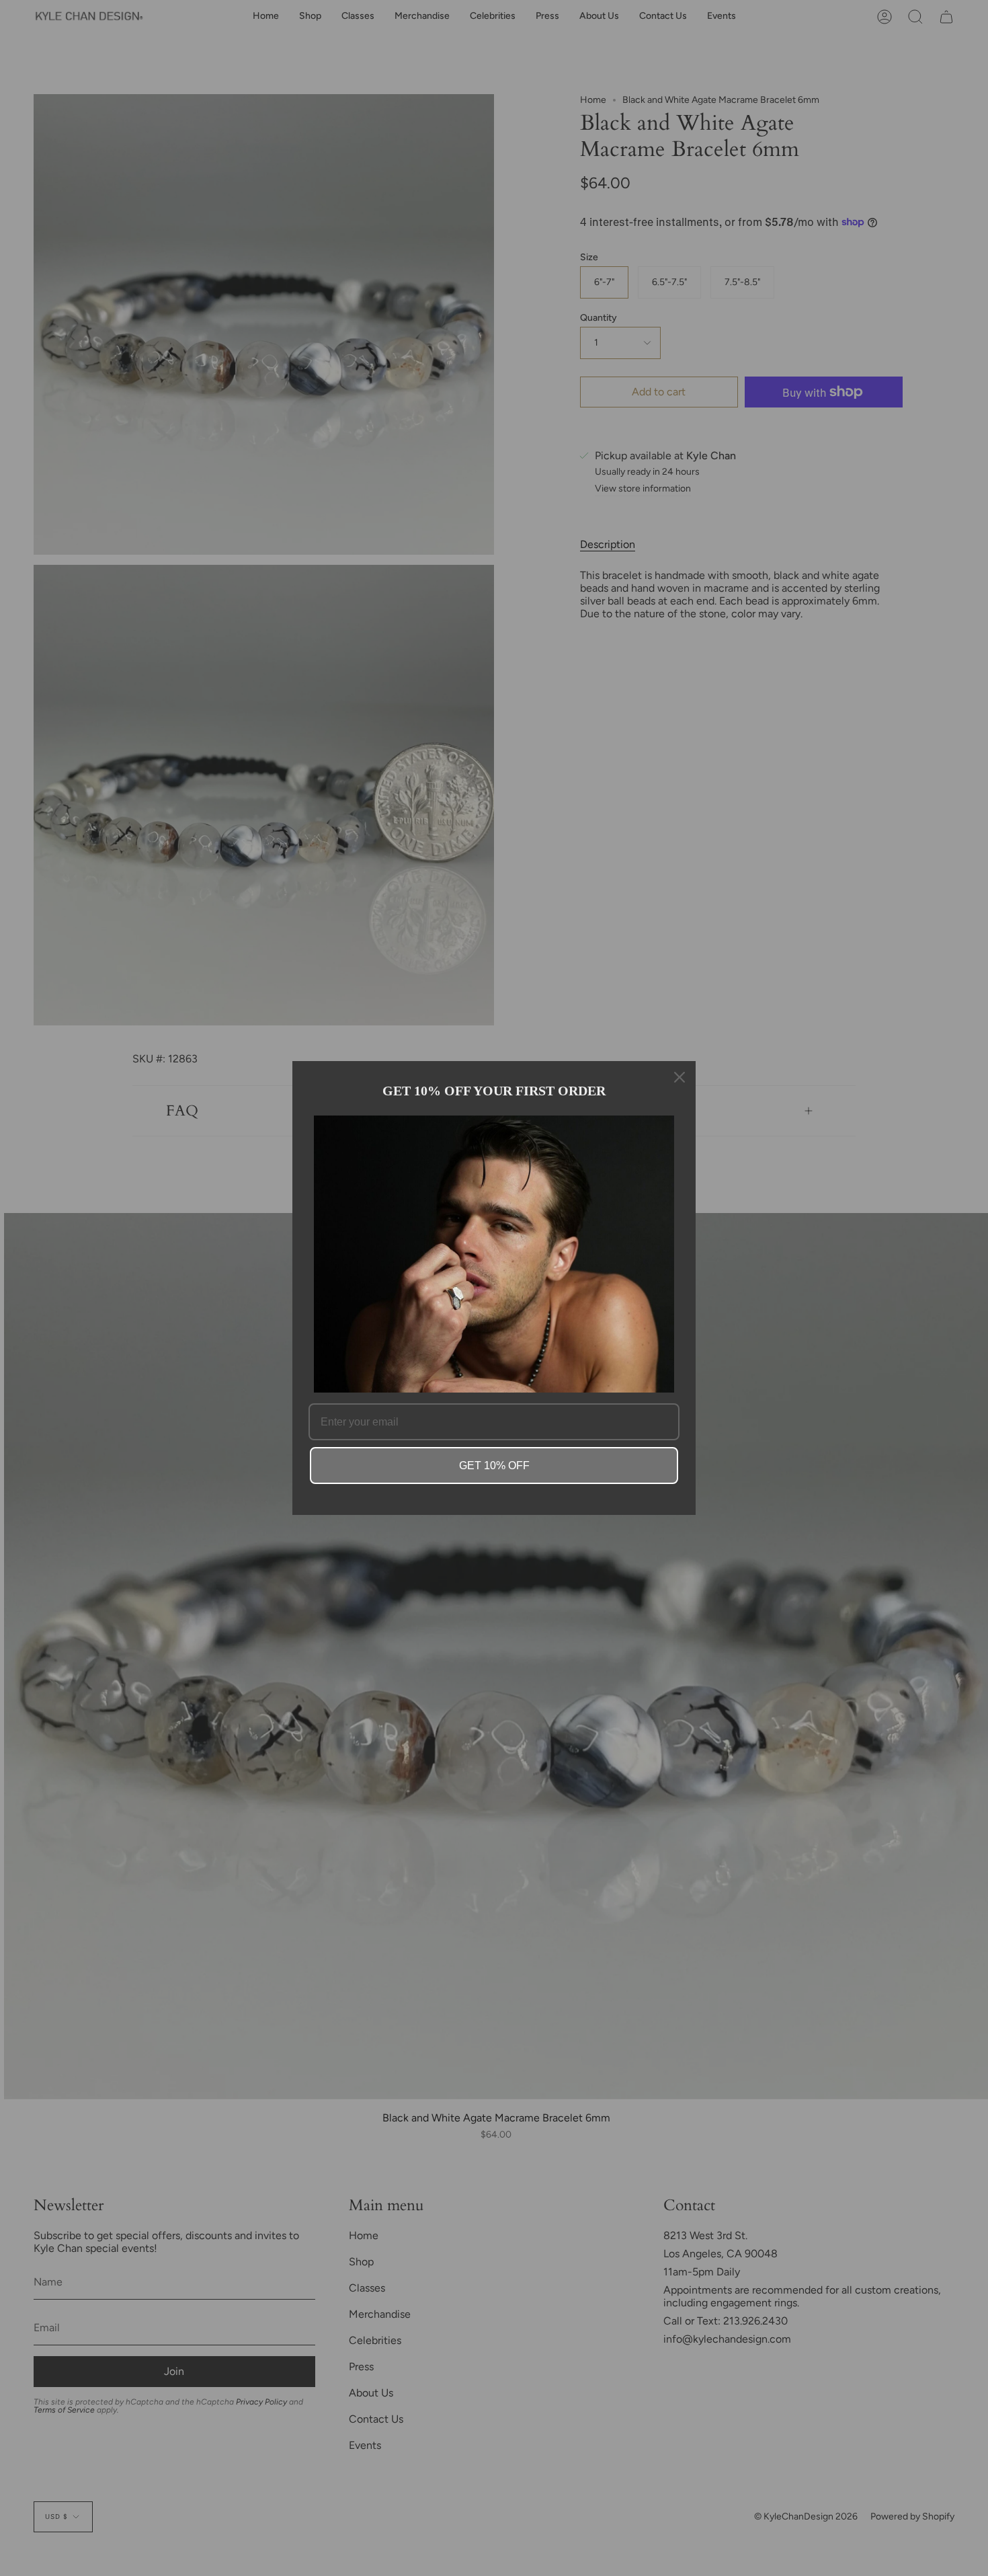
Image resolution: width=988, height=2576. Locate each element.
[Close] (680, 1077)
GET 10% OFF (494, 1466)
